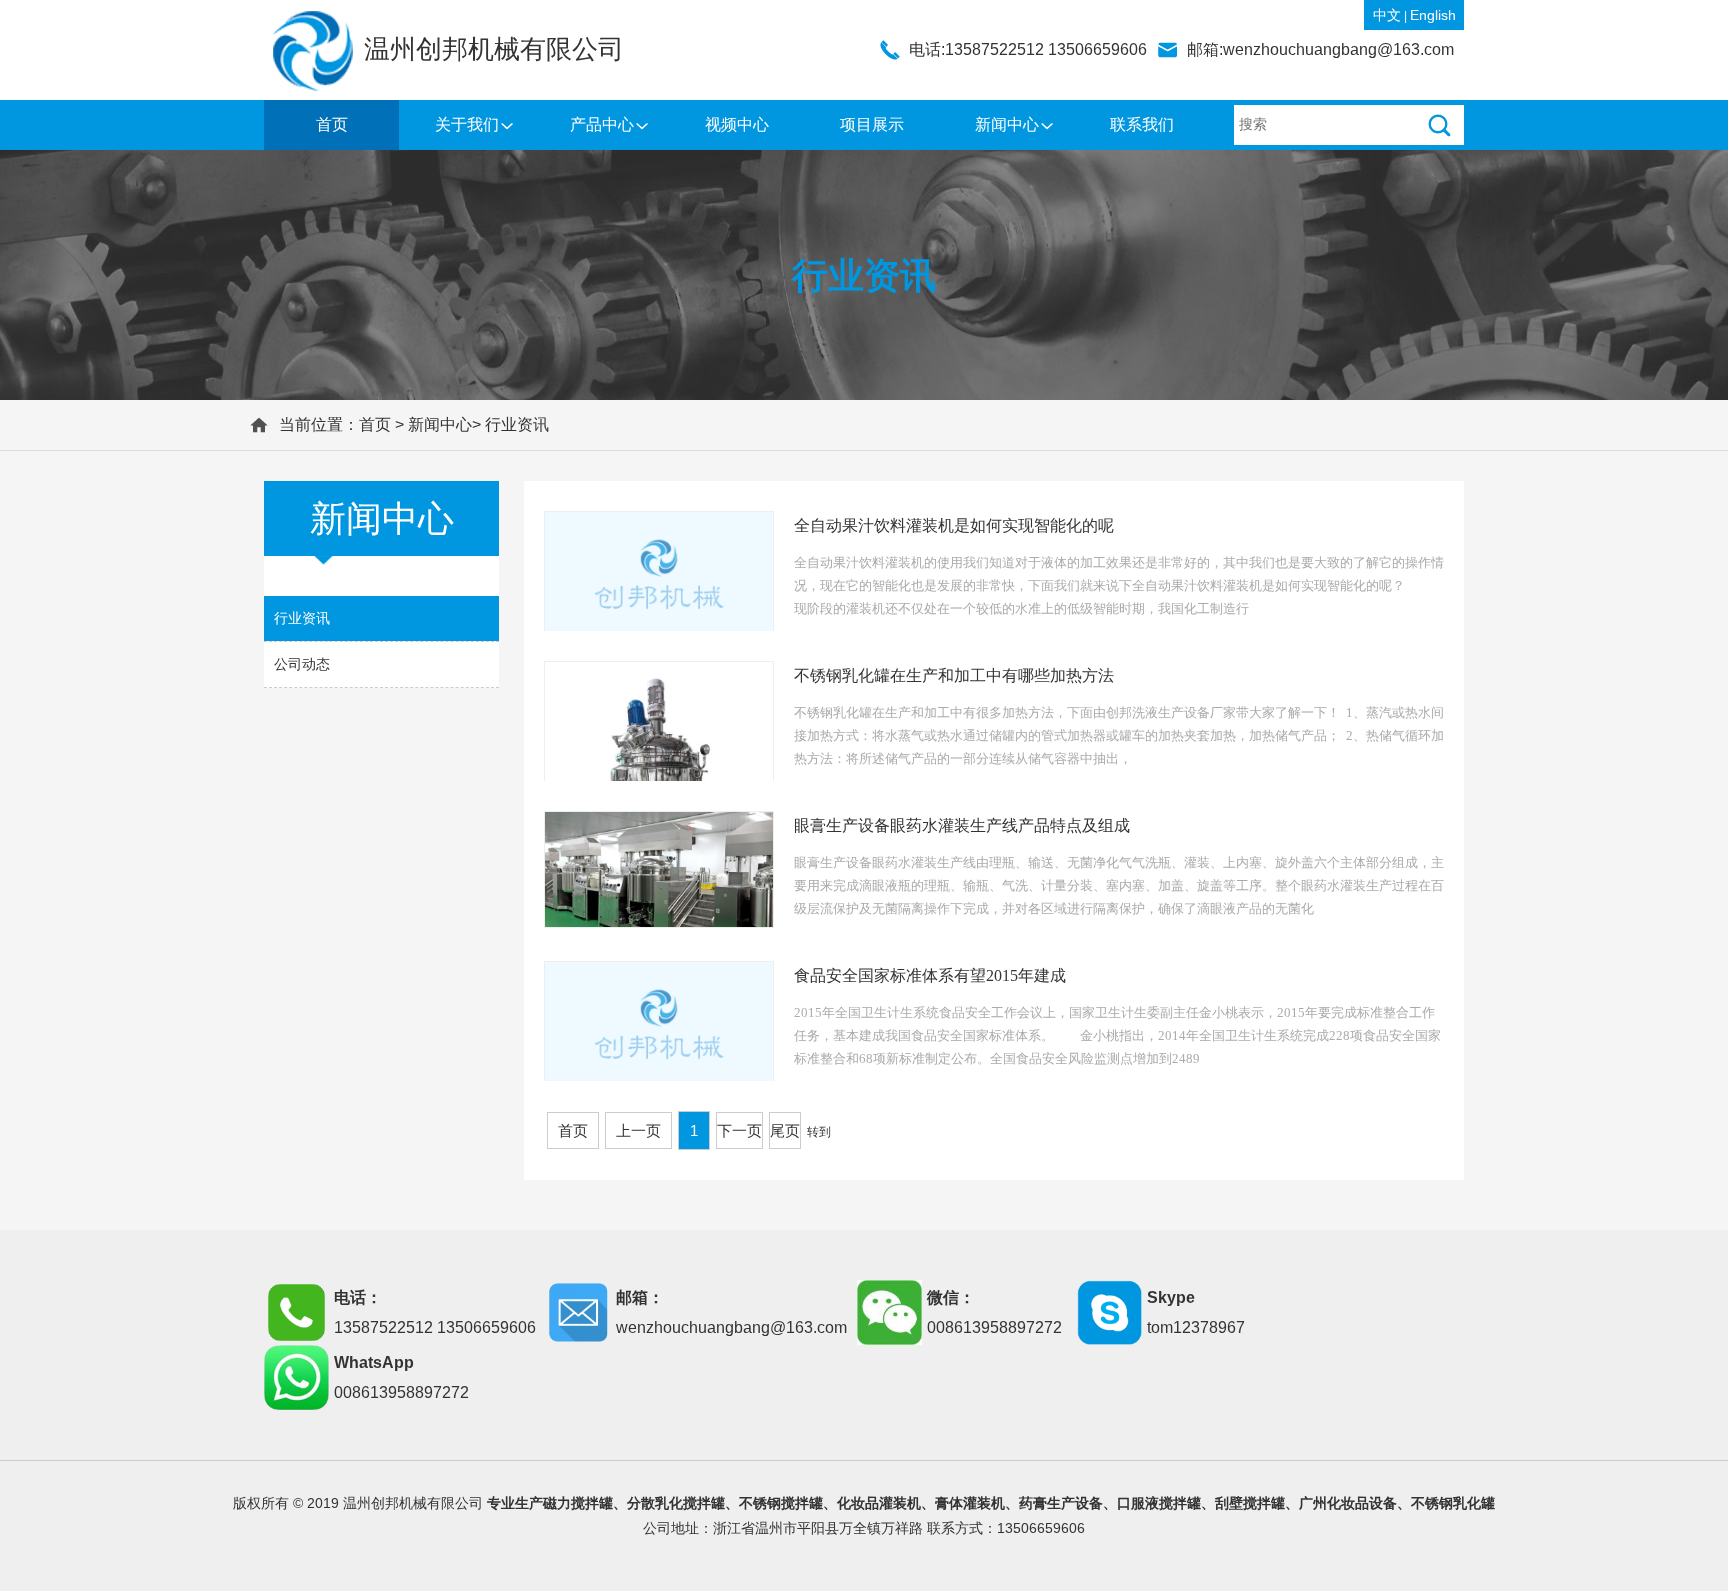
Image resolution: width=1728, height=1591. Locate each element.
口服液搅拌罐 (1159, 1503)
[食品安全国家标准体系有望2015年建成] (659, 1026)
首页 (332, 124)
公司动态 (302, 664)
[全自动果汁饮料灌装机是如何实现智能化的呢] (659, 576)
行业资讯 (517, 424)
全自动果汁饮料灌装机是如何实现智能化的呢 (954, 525)
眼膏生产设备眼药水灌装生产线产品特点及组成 (962, 825)
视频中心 (737, 124)
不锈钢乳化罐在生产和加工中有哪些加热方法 (954, 675)
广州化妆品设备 (1348, 1503)
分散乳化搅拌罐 (676, 1503)
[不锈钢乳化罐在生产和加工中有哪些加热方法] (659, 776)
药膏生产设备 (1061, 1503)
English (1433, 15)
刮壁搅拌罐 (1250, 1503)
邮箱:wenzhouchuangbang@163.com (1320, 49)
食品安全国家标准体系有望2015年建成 (930, 975)
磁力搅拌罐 (578, 1503)
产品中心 (602, 124)
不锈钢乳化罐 (1453, 1503)
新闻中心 (1007, 124)
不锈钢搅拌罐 (781, 1503)
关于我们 (467, 124)
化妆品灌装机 (879, 1503)
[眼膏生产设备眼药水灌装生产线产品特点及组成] (659, 869)
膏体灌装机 (970, 1503)
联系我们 (1142, 124)
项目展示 (872, 124)
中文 (1387, 15)
